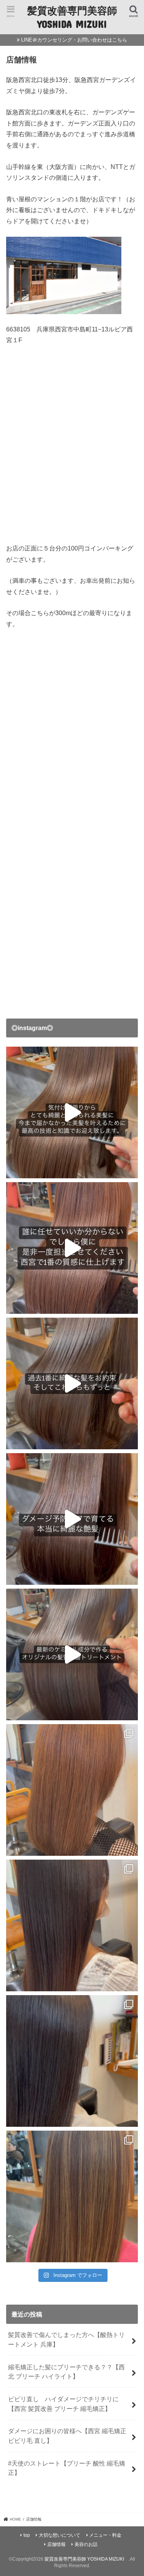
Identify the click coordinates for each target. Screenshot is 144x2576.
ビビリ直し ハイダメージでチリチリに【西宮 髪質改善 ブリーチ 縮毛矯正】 (63, 2404)
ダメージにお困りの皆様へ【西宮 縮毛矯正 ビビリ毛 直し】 (67, 2436)
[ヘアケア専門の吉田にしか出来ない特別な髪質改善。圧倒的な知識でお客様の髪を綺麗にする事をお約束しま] (72, 1112)
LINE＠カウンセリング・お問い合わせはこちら (74, 40)
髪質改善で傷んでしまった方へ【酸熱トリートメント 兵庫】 (66, 2339)
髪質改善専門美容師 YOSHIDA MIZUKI (72, 17)
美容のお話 (86, 2544)
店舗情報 (56, 2544)
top (27, 2535)
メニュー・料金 (105, 2535)
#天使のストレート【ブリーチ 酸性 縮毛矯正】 (67, 2468)
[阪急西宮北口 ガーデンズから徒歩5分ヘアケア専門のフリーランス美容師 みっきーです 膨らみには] (72, 1925)
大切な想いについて (60, 2535)
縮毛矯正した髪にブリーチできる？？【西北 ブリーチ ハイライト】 (66, 2372)
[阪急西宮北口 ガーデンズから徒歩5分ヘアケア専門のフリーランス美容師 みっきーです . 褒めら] (72, 2061)
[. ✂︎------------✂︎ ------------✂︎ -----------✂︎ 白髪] (72, 1790)
